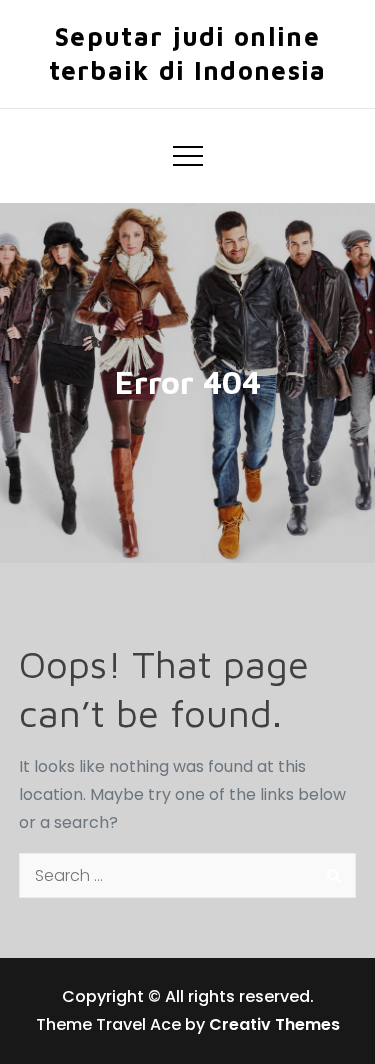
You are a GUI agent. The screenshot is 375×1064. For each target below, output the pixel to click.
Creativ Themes (274, 1024)
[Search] (333, 875)
